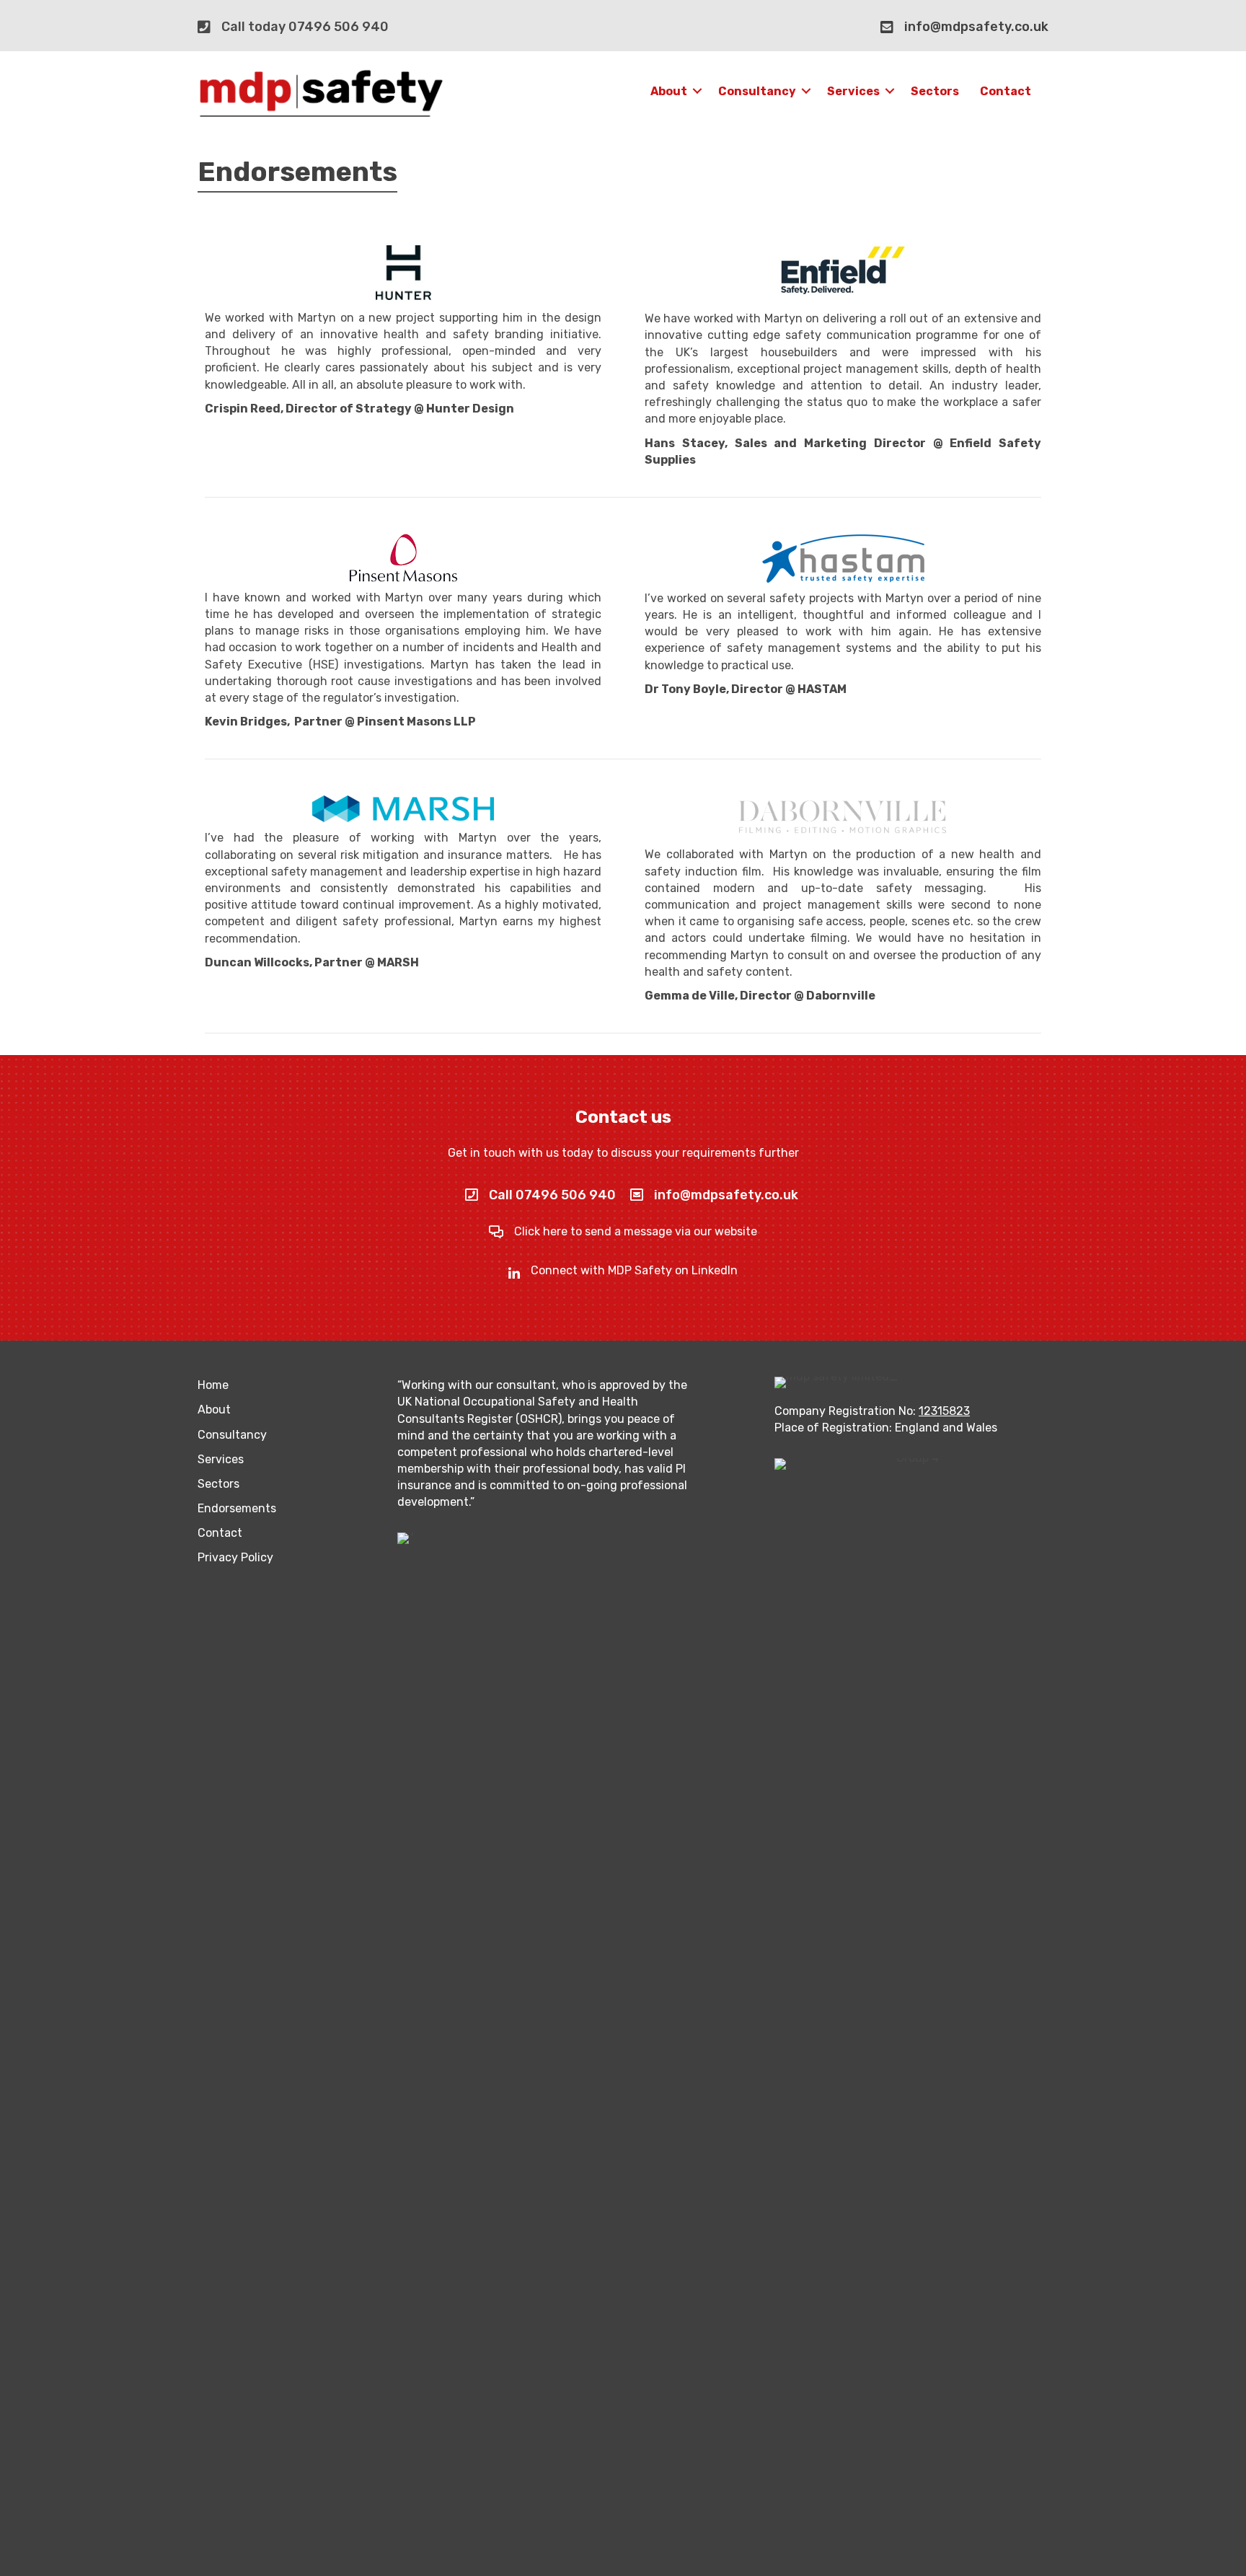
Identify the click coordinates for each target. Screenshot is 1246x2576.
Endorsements (237, 1508)
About (669, 91)
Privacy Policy (235, 1557)
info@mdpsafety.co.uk (976, 27)
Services (853, 91)
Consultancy (757, 91)
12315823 (944, 1411)
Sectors (935, 91)
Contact (1006, 91)
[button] (697, 91)
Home (213, 1385)
